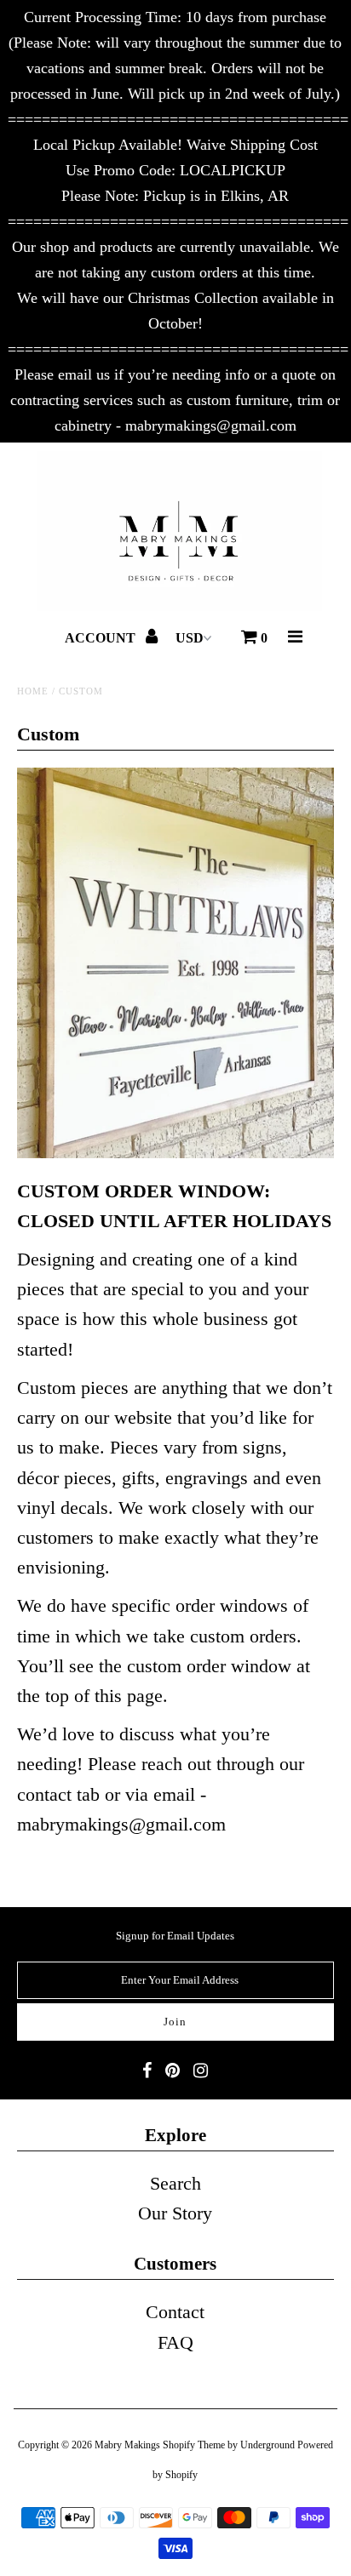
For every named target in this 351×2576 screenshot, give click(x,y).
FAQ (175, 2342)
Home (33, 691)
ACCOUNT (102, 638)
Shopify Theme (194, 2445)
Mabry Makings (127, 2445)
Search (175, 2183)
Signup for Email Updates (175, 1936)
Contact (175, 2312)
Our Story (175, 2213)
